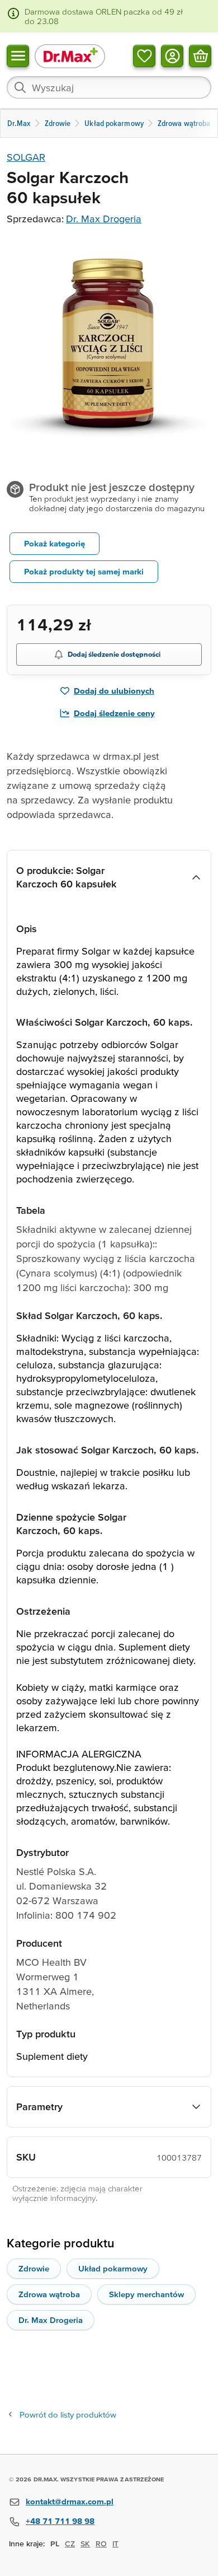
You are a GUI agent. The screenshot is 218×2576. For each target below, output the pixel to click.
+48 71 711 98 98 (60, 2521)
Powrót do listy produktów (68, 2414)
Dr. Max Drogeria (104, 219)
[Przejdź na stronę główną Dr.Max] (70, 56)
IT (115, 2544)
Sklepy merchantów (146, 2294)
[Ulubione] (144, 55)
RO (101, 2544)
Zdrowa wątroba (49, 2294)
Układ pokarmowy (113, 2268)
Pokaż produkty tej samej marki (84, 571)
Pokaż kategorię (54, 543)
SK (85, 2544)
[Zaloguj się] (172, 55)
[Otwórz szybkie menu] (18, 55)
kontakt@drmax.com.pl (70, 2501)
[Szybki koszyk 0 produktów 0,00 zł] (200, 55)
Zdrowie (34, 2268)
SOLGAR (26, 157)
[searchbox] (109, 87)
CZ (70, 2544)
